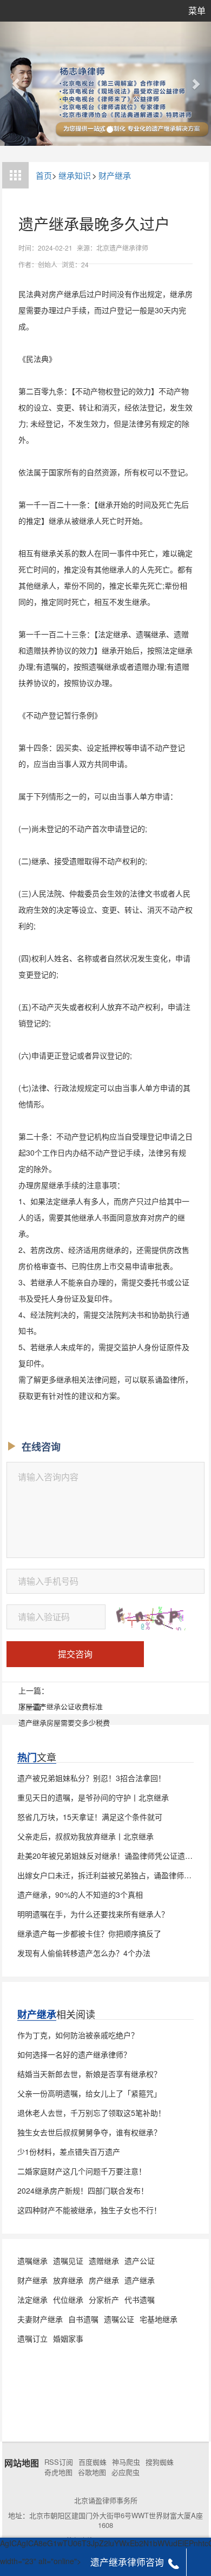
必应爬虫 (126, 2472)
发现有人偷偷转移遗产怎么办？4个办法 (84, 1953)
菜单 (197, 11)
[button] (16, 84)
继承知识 (75, 175)
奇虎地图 (58, 2472)
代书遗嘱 (140, 2299)
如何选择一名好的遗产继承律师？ (74, 2054)
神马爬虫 (126, 2462)
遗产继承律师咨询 (127, 2562)
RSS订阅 (59, 2462)
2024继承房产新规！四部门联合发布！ (83, 2190)
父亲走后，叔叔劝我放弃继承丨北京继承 (85, 1836)
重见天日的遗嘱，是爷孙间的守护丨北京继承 (93, 1797)
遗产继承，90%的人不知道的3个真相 (80, 1894)
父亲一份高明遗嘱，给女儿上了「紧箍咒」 (89, 2093)
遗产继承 (140, 2280)
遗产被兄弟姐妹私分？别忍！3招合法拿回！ (91, 1778)
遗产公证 (140, 2261)
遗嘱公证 (119, 2319)
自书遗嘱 (83, 2319)
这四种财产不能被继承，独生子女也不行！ (89, 2210)
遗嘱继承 (32, 2261)
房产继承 (104, 2280)
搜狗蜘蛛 (160, 2462)
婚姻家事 (68, 2338)
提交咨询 (75, 1654)
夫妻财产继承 (40, 2319)
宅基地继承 (159, 2319)
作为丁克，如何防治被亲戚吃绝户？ (78, 2035)
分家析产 (104, 2299)
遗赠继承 (104, 2261)
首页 (44, 175)
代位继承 (68, 2299)
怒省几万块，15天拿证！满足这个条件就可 (90, 1817)
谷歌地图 (92, 2472)
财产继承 (115, 175)
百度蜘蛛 (93, 2462)
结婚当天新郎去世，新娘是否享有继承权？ (89, 2074)
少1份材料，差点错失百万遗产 (69, 2152)
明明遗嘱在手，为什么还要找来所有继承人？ (93, 1914)
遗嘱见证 (68, 2261)
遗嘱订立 (32, 2338)
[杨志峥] (105, 84)
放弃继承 (68, 2280)
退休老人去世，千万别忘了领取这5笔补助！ (91, 2113)
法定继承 (32, 2299)
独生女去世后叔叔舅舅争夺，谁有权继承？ (89, 2132)
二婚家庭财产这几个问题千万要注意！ (82, 2171)
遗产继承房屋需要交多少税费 (64, 1722)
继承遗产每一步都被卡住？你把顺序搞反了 (89, 1933)
